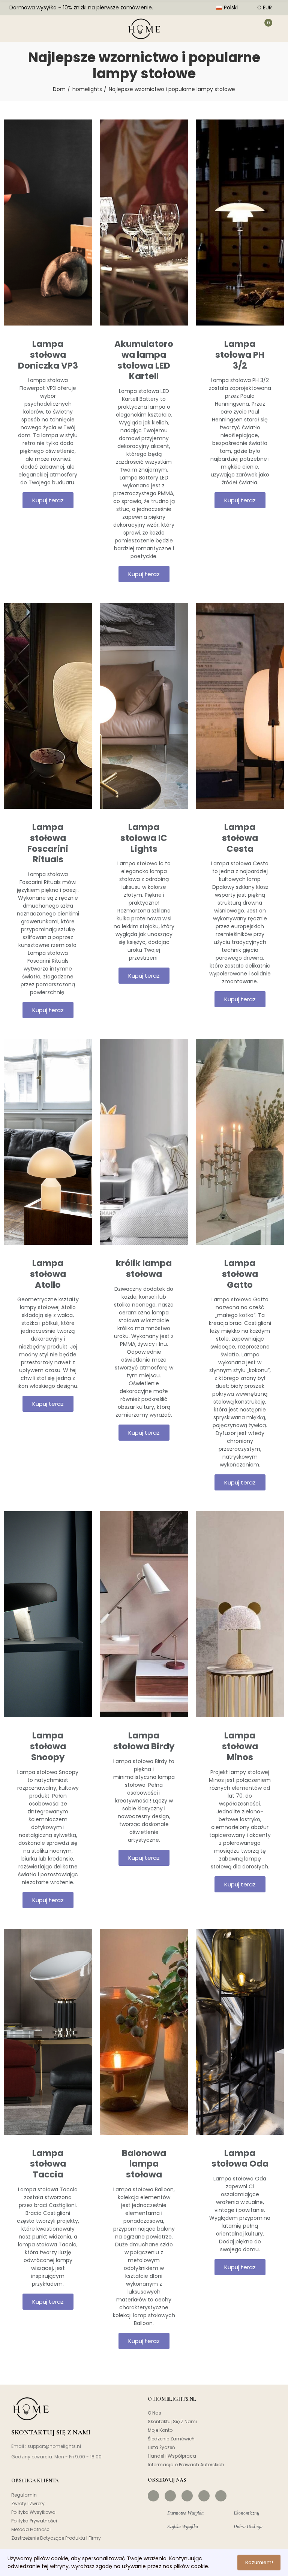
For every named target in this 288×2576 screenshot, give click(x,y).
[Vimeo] (221, 2496)
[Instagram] (170, 2496)
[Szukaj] (37, 28)
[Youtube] (204, 2496)
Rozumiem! (259, 2562)
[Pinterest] (187, 2496)
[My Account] (245, 28)
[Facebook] (153, 2496)
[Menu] (14, 28)
